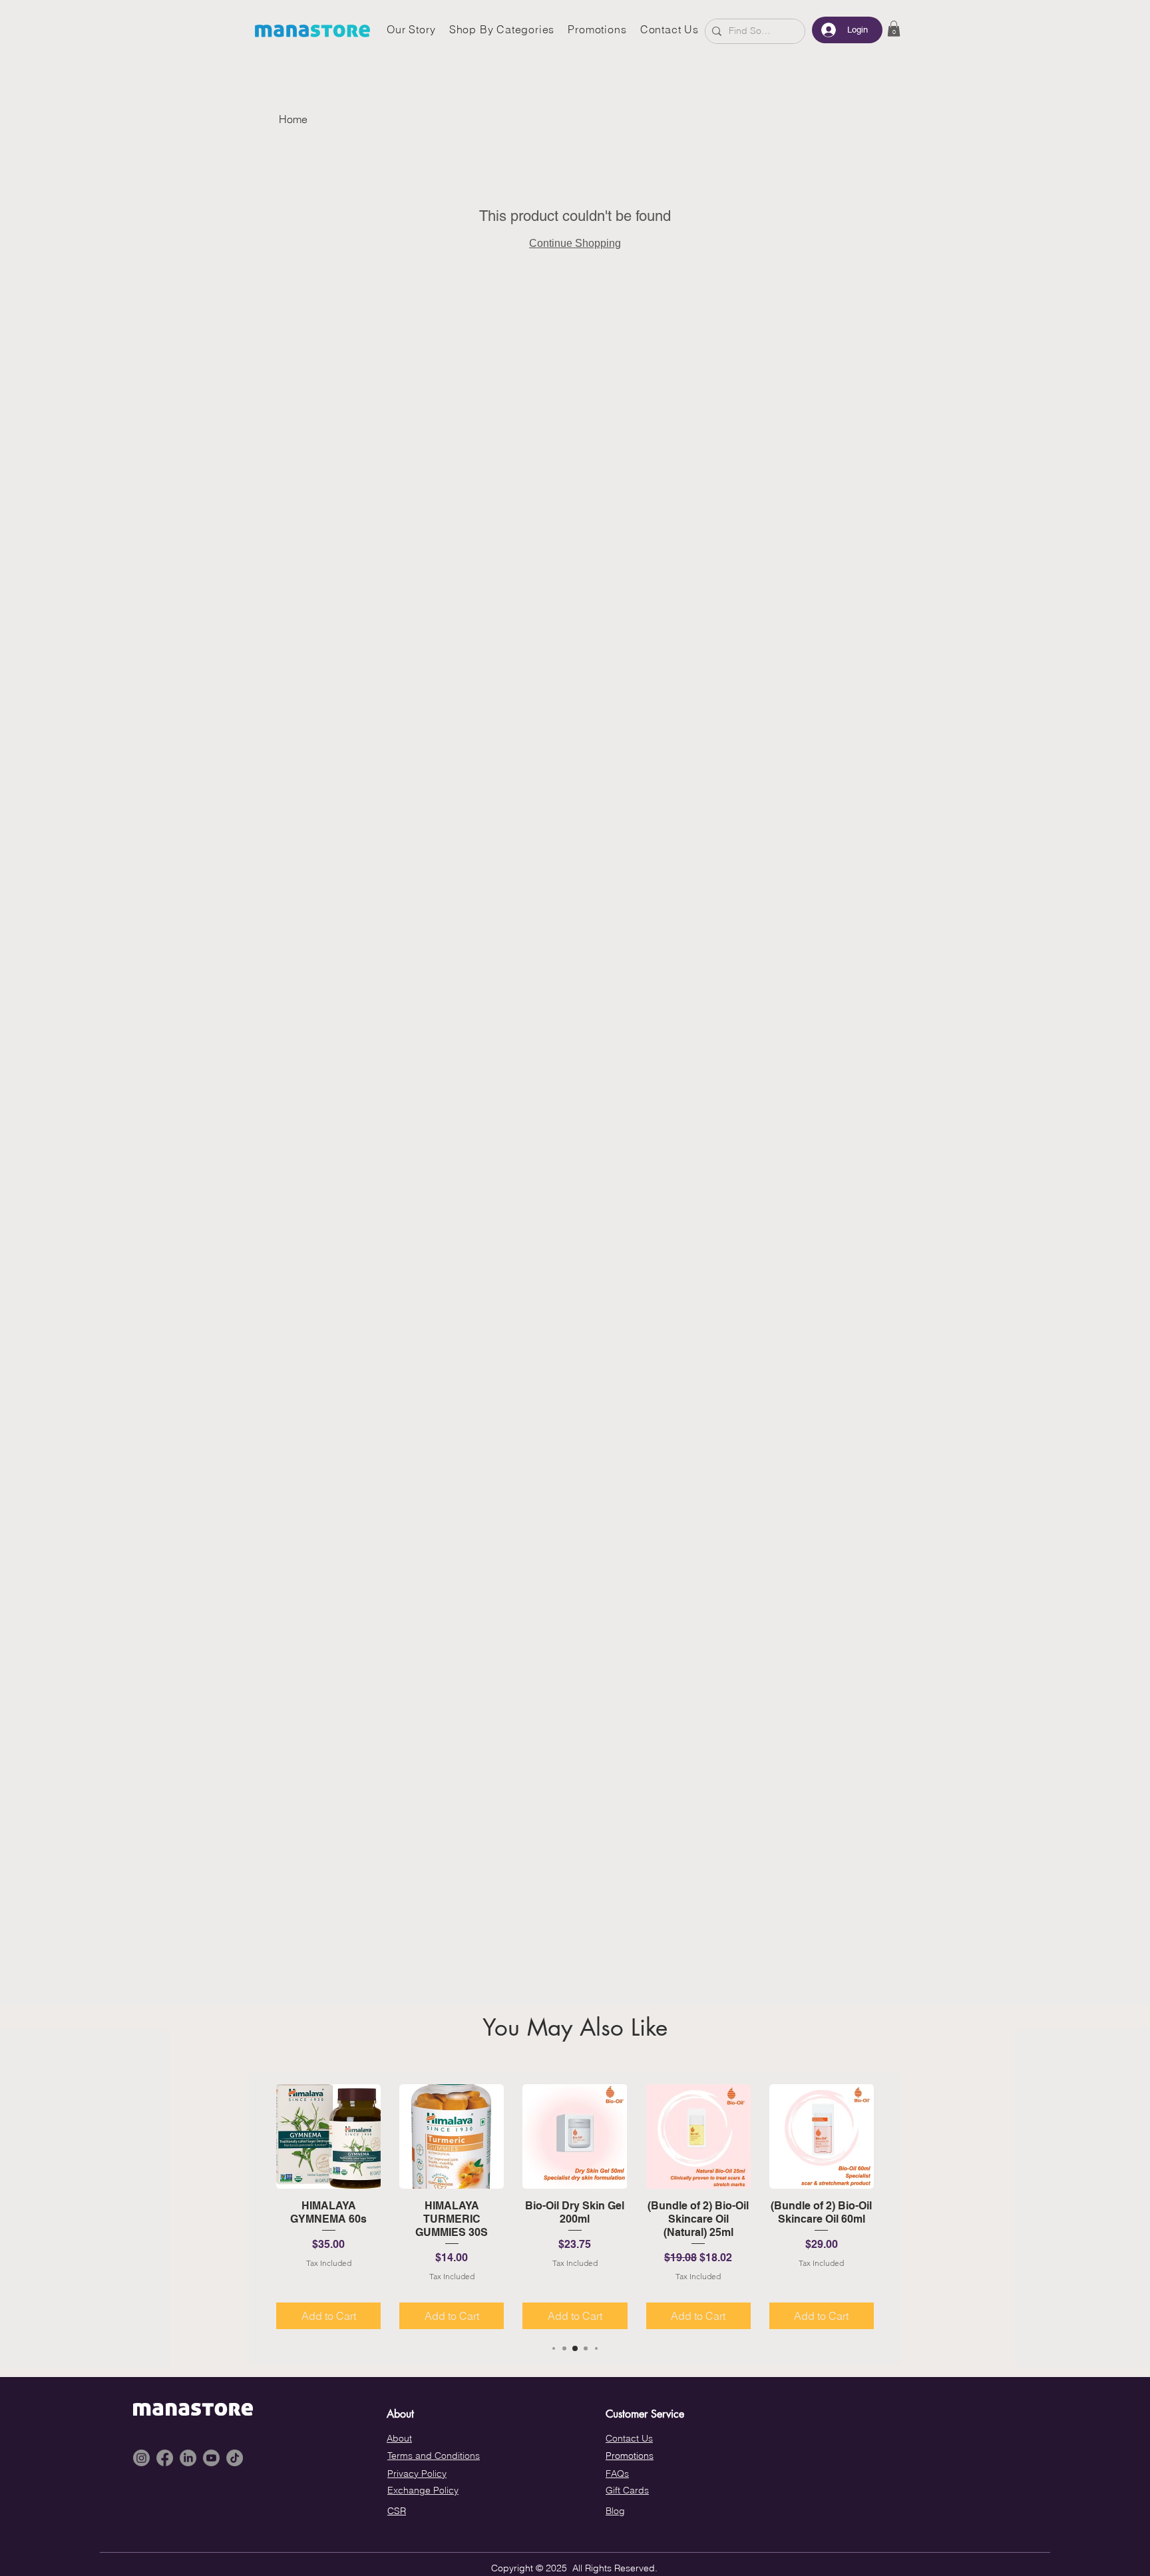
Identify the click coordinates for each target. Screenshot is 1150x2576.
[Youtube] (211, 2458)
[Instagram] (141, 2458)
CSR (397, 2511)
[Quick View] (328, 2136)
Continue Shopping (575, 243)
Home (293, 119)
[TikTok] (235, 2458)
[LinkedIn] (188, 2458)
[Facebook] (165, 2458)
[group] (575, 2207)
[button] (894, 29)
